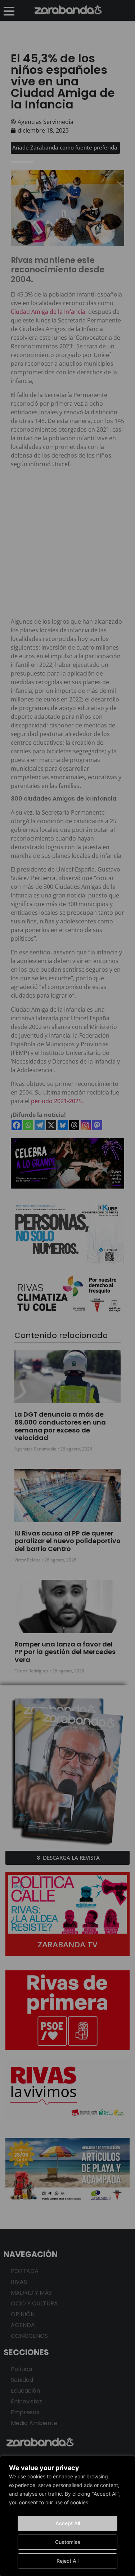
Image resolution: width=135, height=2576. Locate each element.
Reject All (67, 2561)
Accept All (68, 2523)
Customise (68, 2542)
